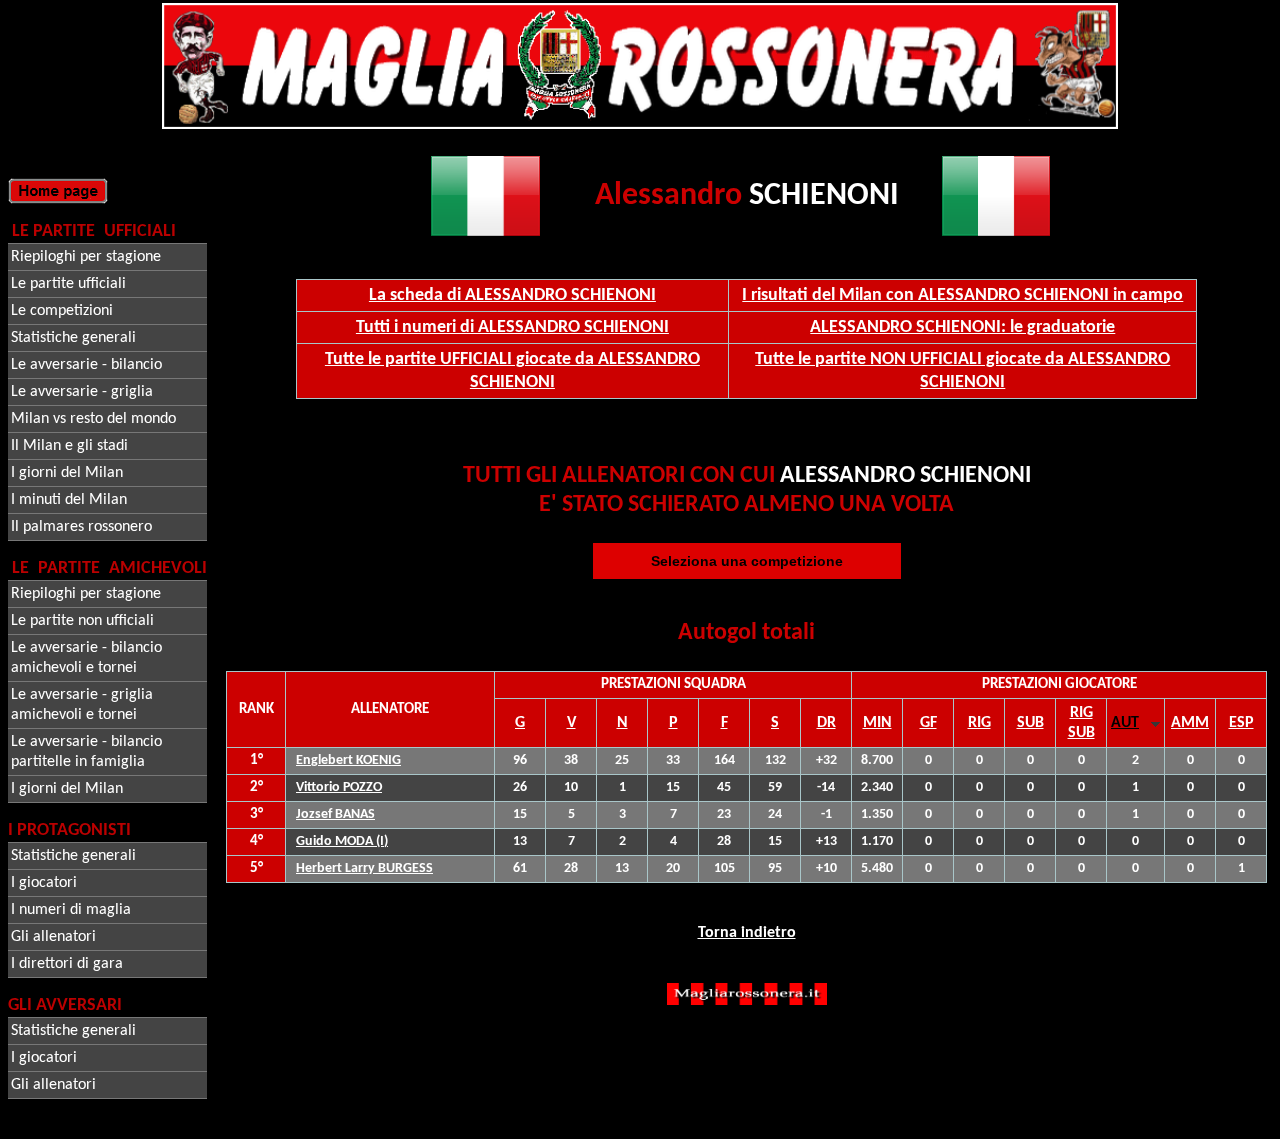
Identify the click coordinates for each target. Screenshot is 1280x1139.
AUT (1125, 723)
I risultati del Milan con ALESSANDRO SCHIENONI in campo (962, 295)
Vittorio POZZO (339, 787)
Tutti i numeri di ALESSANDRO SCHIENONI (512, 327)
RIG (979, 723)
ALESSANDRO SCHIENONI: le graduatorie (962, 327)
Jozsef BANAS (335, 814)
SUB (1030, 723)
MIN (877, 723)
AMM (1190, 723)
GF (928, 723)
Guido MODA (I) (342, 841)
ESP (1241, 723)
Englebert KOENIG (348, 760)
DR (826, 723)
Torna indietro (747, 933)
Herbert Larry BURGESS (364, 868)
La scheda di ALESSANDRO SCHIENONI (512, 295)
